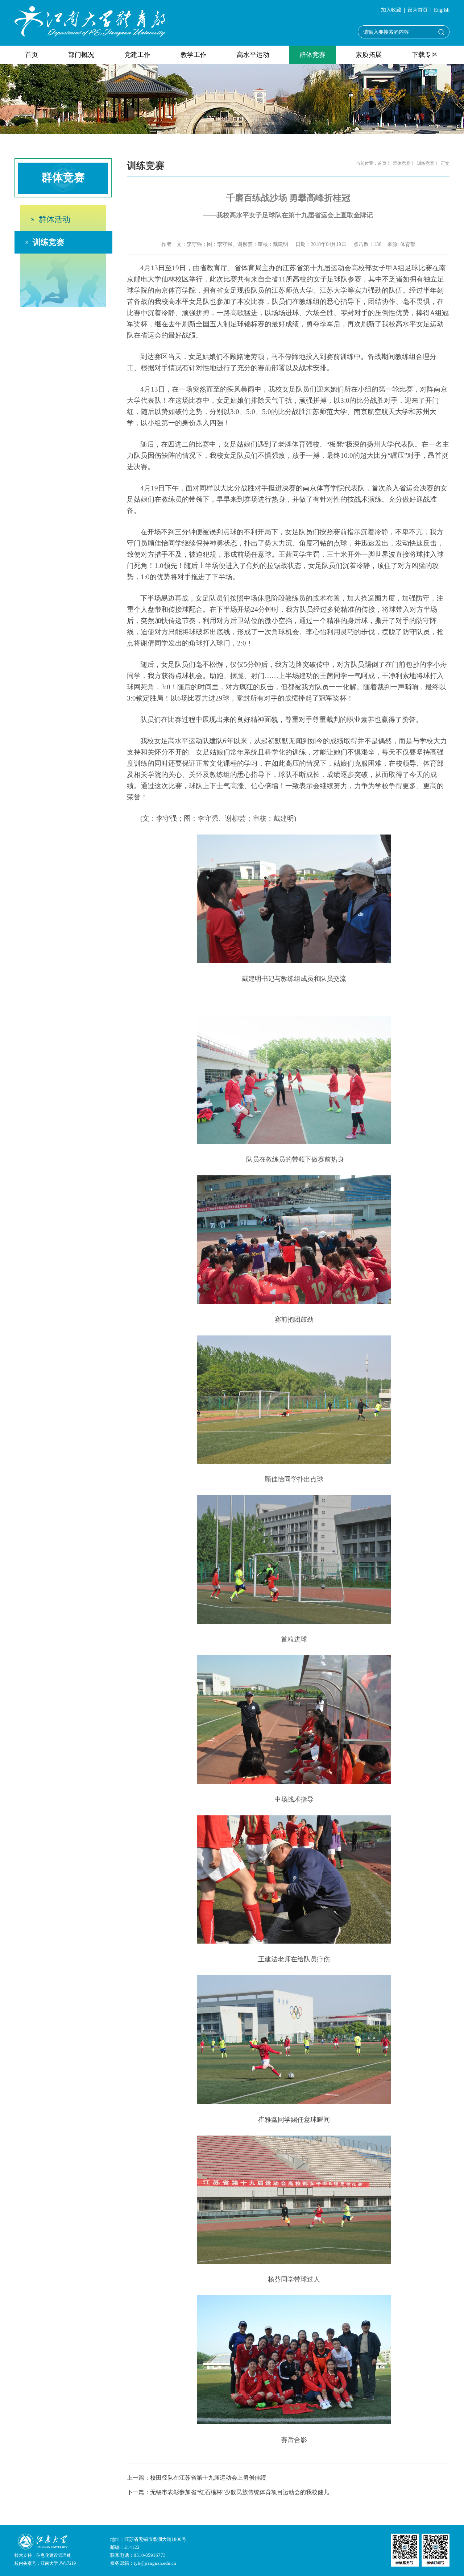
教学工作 (194, 55)
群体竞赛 (312, 55)
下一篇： (228, 2492)
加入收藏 (391, 10)
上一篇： (196, 2478)
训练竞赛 (49, 242)
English (442, 10)
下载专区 (425, 55)
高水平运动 (253, 55)
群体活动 (54, 219)
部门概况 (81, 55)
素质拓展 (369, 55)
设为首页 (418, 10)
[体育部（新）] (90, 21)
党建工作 (137, 55)
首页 (32, 55)
